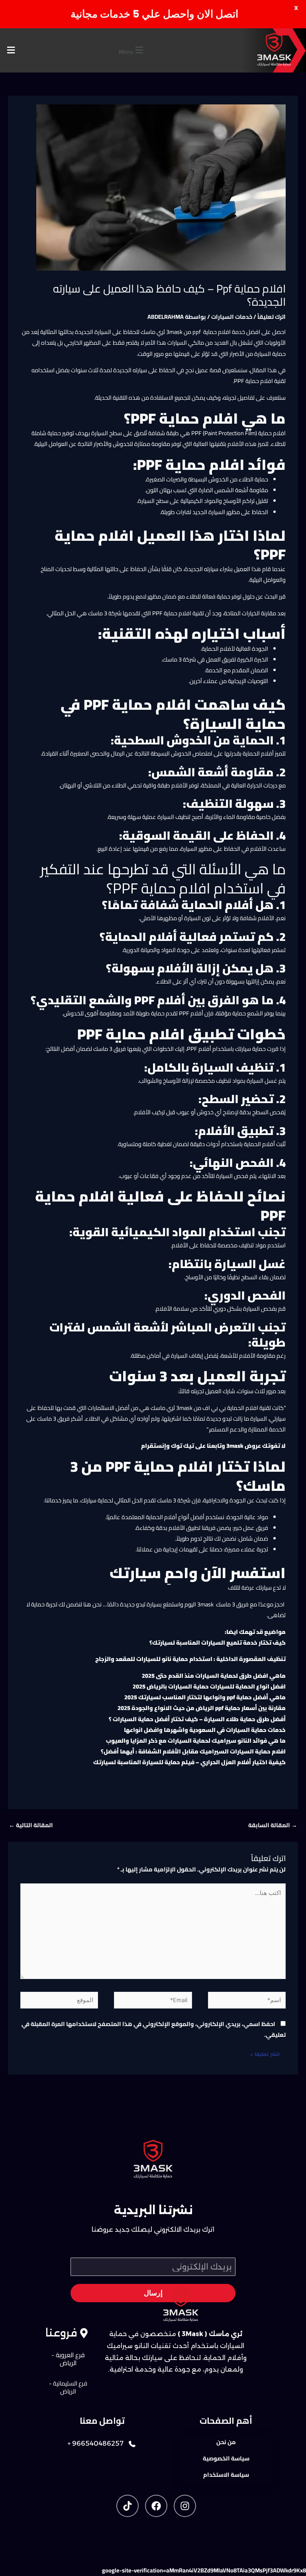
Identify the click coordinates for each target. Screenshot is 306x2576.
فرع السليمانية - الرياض (68, 2387)
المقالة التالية (31, 1825)
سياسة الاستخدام (226, 2475)
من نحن (226, 2442)
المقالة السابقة (273, 1825)
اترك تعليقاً (272, 317)
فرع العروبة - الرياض (68, 2359)
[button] (132, 50)
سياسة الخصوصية (226, 2458)
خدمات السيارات (232, 317)
